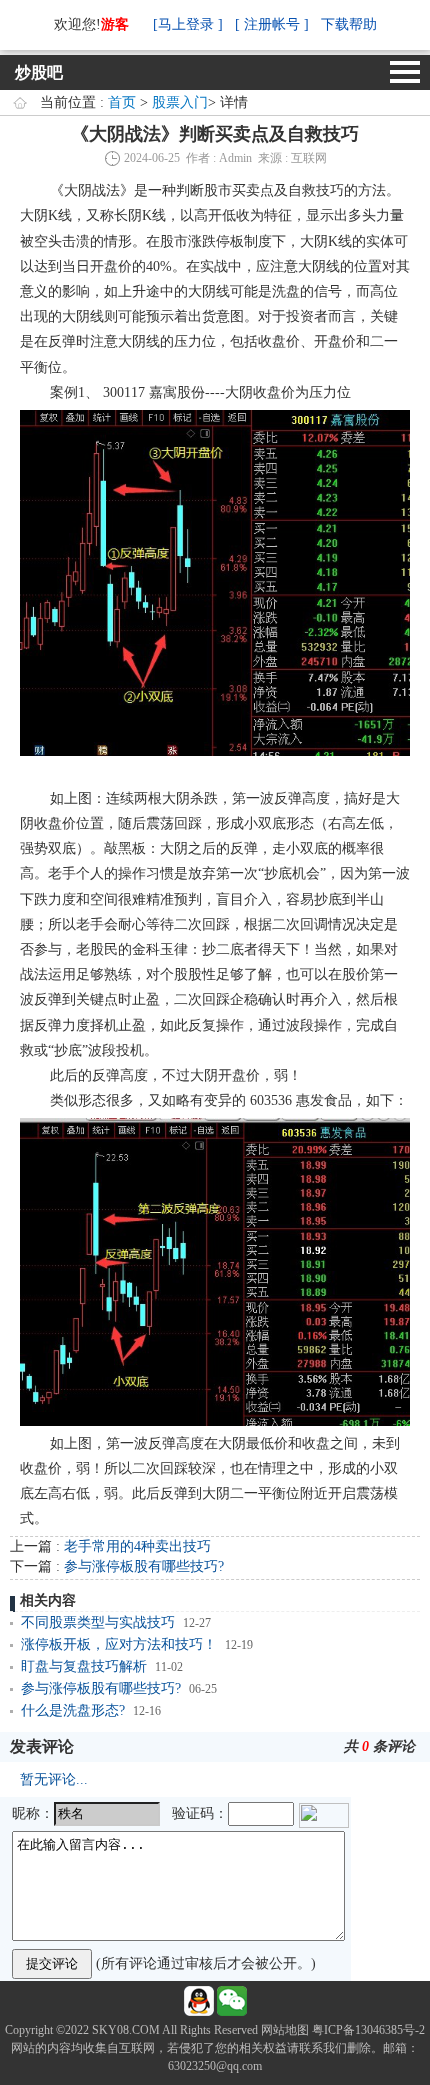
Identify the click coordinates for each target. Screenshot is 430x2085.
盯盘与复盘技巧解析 (84, 1666)
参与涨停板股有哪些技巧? (144, 1566)
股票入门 (180, 102)
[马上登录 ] (188, 24)
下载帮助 (349, 24)
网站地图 (285, 2030)
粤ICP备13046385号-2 (368, 2030)
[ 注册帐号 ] (272, 24)
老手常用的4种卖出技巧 (137, 1546)
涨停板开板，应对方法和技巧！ (119, 1644)
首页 (122, 102)
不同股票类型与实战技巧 (98, 1622)
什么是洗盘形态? (73, 1710)
